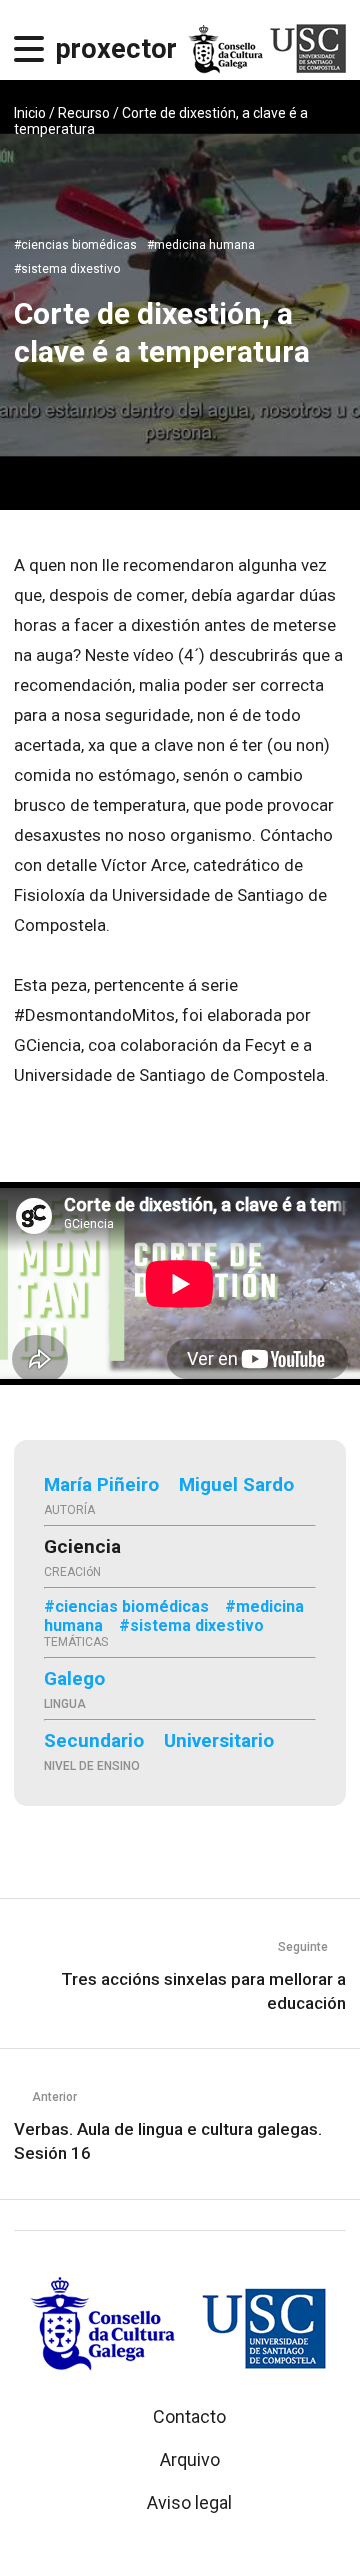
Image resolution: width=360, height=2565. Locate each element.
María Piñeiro (101, 1484)
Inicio (30, 113)
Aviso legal (189, 2502)
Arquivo (190, 2459)
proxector (116, 49)
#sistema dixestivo (67, 269)
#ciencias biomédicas (75, 245)
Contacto (189, 2416)
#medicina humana (201, 245)
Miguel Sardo (236, 1484)
